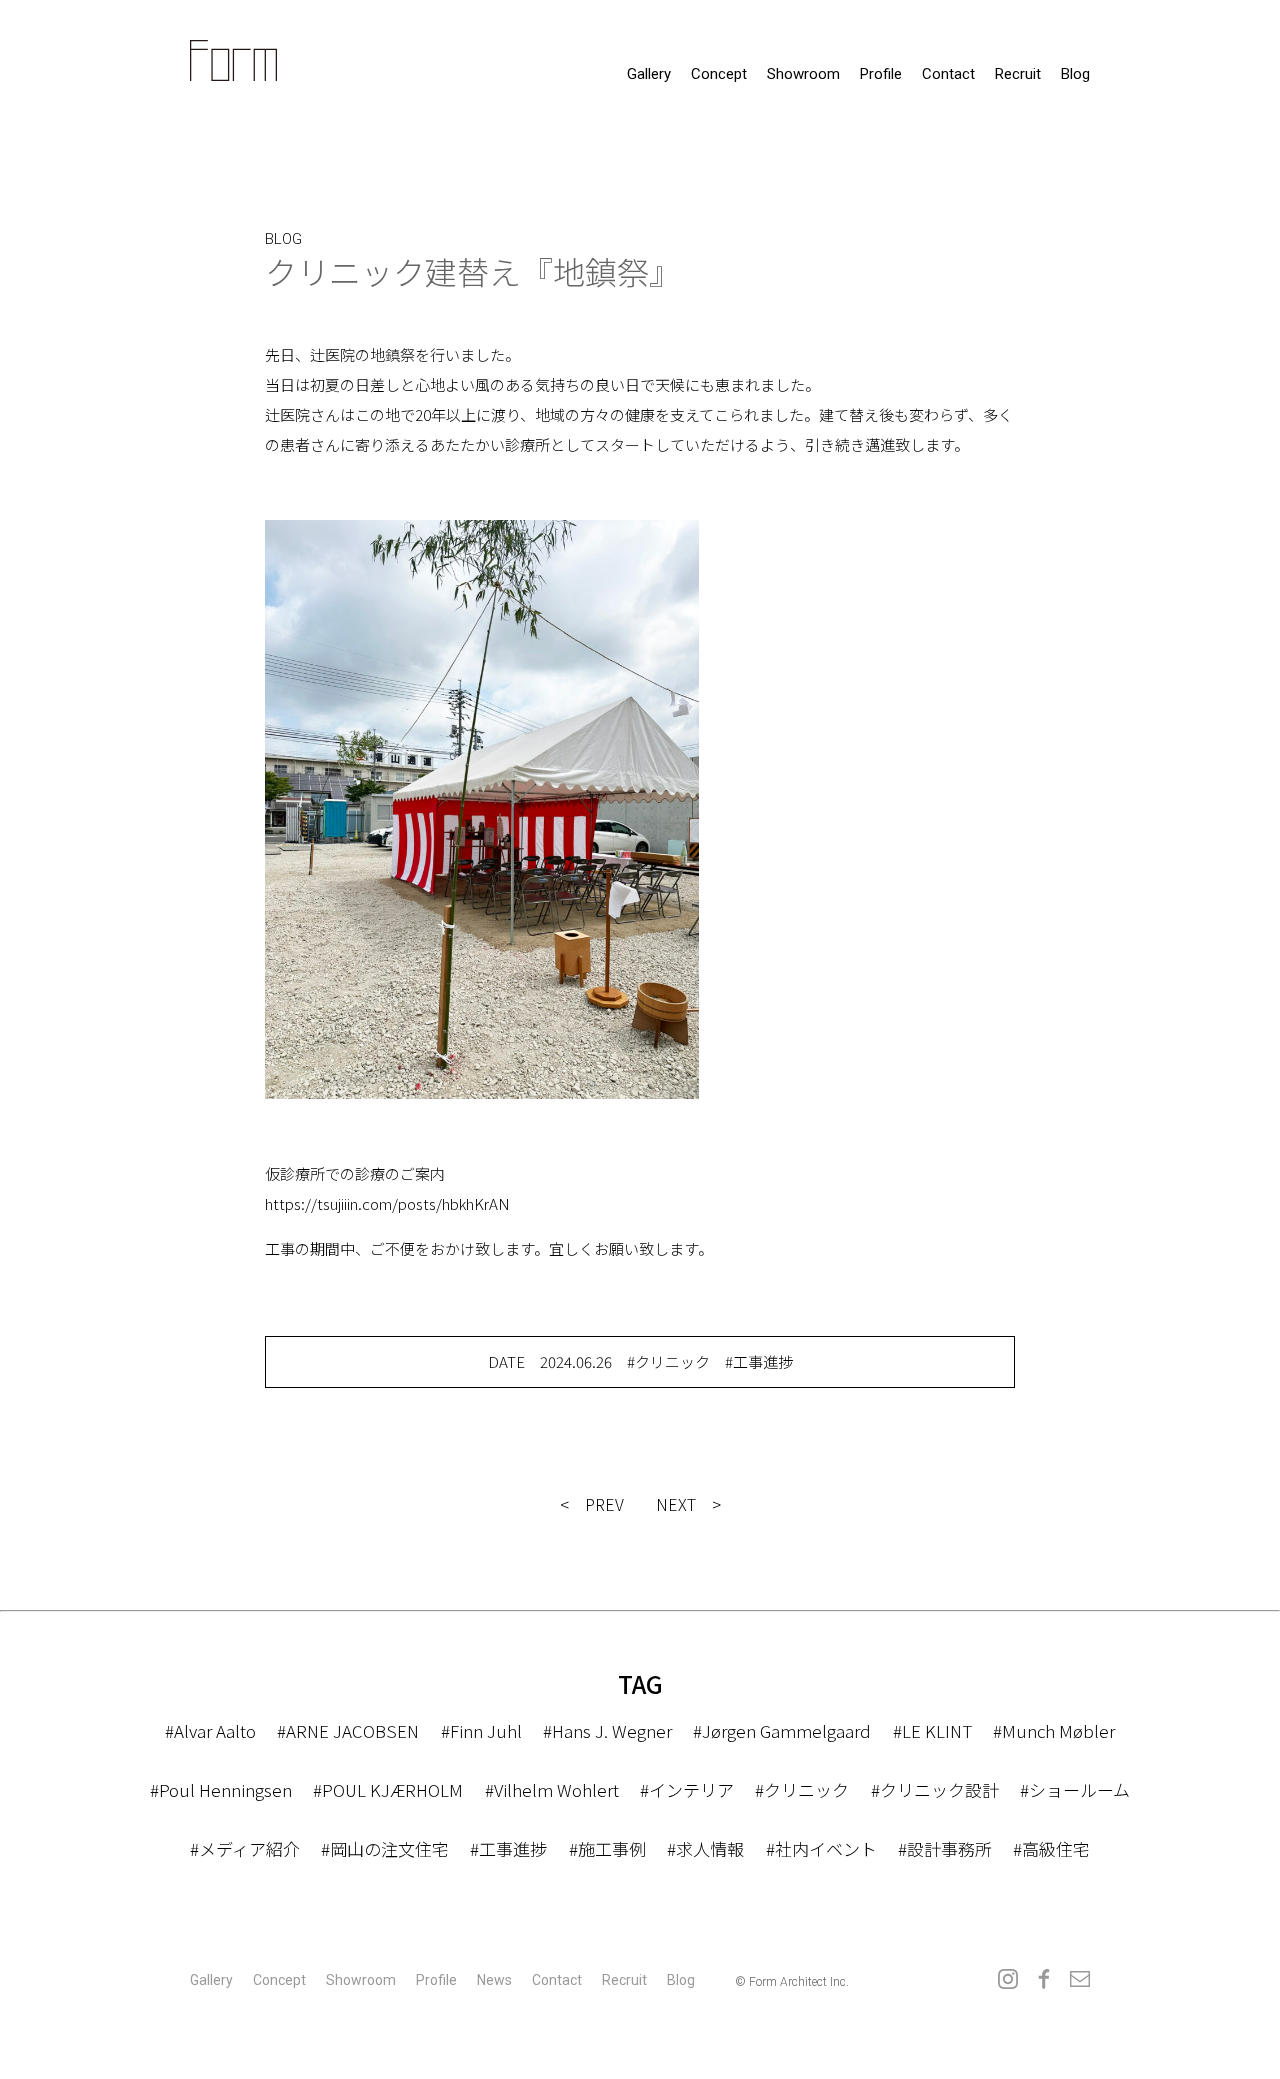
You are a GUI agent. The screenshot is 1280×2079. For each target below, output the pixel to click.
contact (948, 74)
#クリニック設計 (935, 1789)
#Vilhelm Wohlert (552, 1789)
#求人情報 (705, 1848)
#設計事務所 (945, 1848)
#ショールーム (1075, 1789)
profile (881, 74)
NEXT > (688, 1504)
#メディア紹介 (245, 1848)
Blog (1075, 74)
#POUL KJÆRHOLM (388, 1789)
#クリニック (668, 1361)
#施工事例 (607, 1848)
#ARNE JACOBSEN (348, 1730)
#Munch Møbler (1054, 1730)
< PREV (592, 1504)
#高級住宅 (1051, 1848)
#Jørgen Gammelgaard (782, 1730)
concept (719, 74)
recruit (1018, 74)
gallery (649, 74)
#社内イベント (821, 1848)
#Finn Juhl (481, 1730)
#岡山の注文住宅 (385, 1848)
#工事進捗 (759, 1361)
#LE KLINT (932, 1730)
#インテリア (687, 1789)
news (494, 1980)
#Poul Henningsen (221, 1789)
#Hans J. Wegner (607, 1730)
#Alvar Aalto (210, 1730)
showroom (803, 74)
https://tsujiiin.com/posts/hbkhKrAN (387, 1203)
